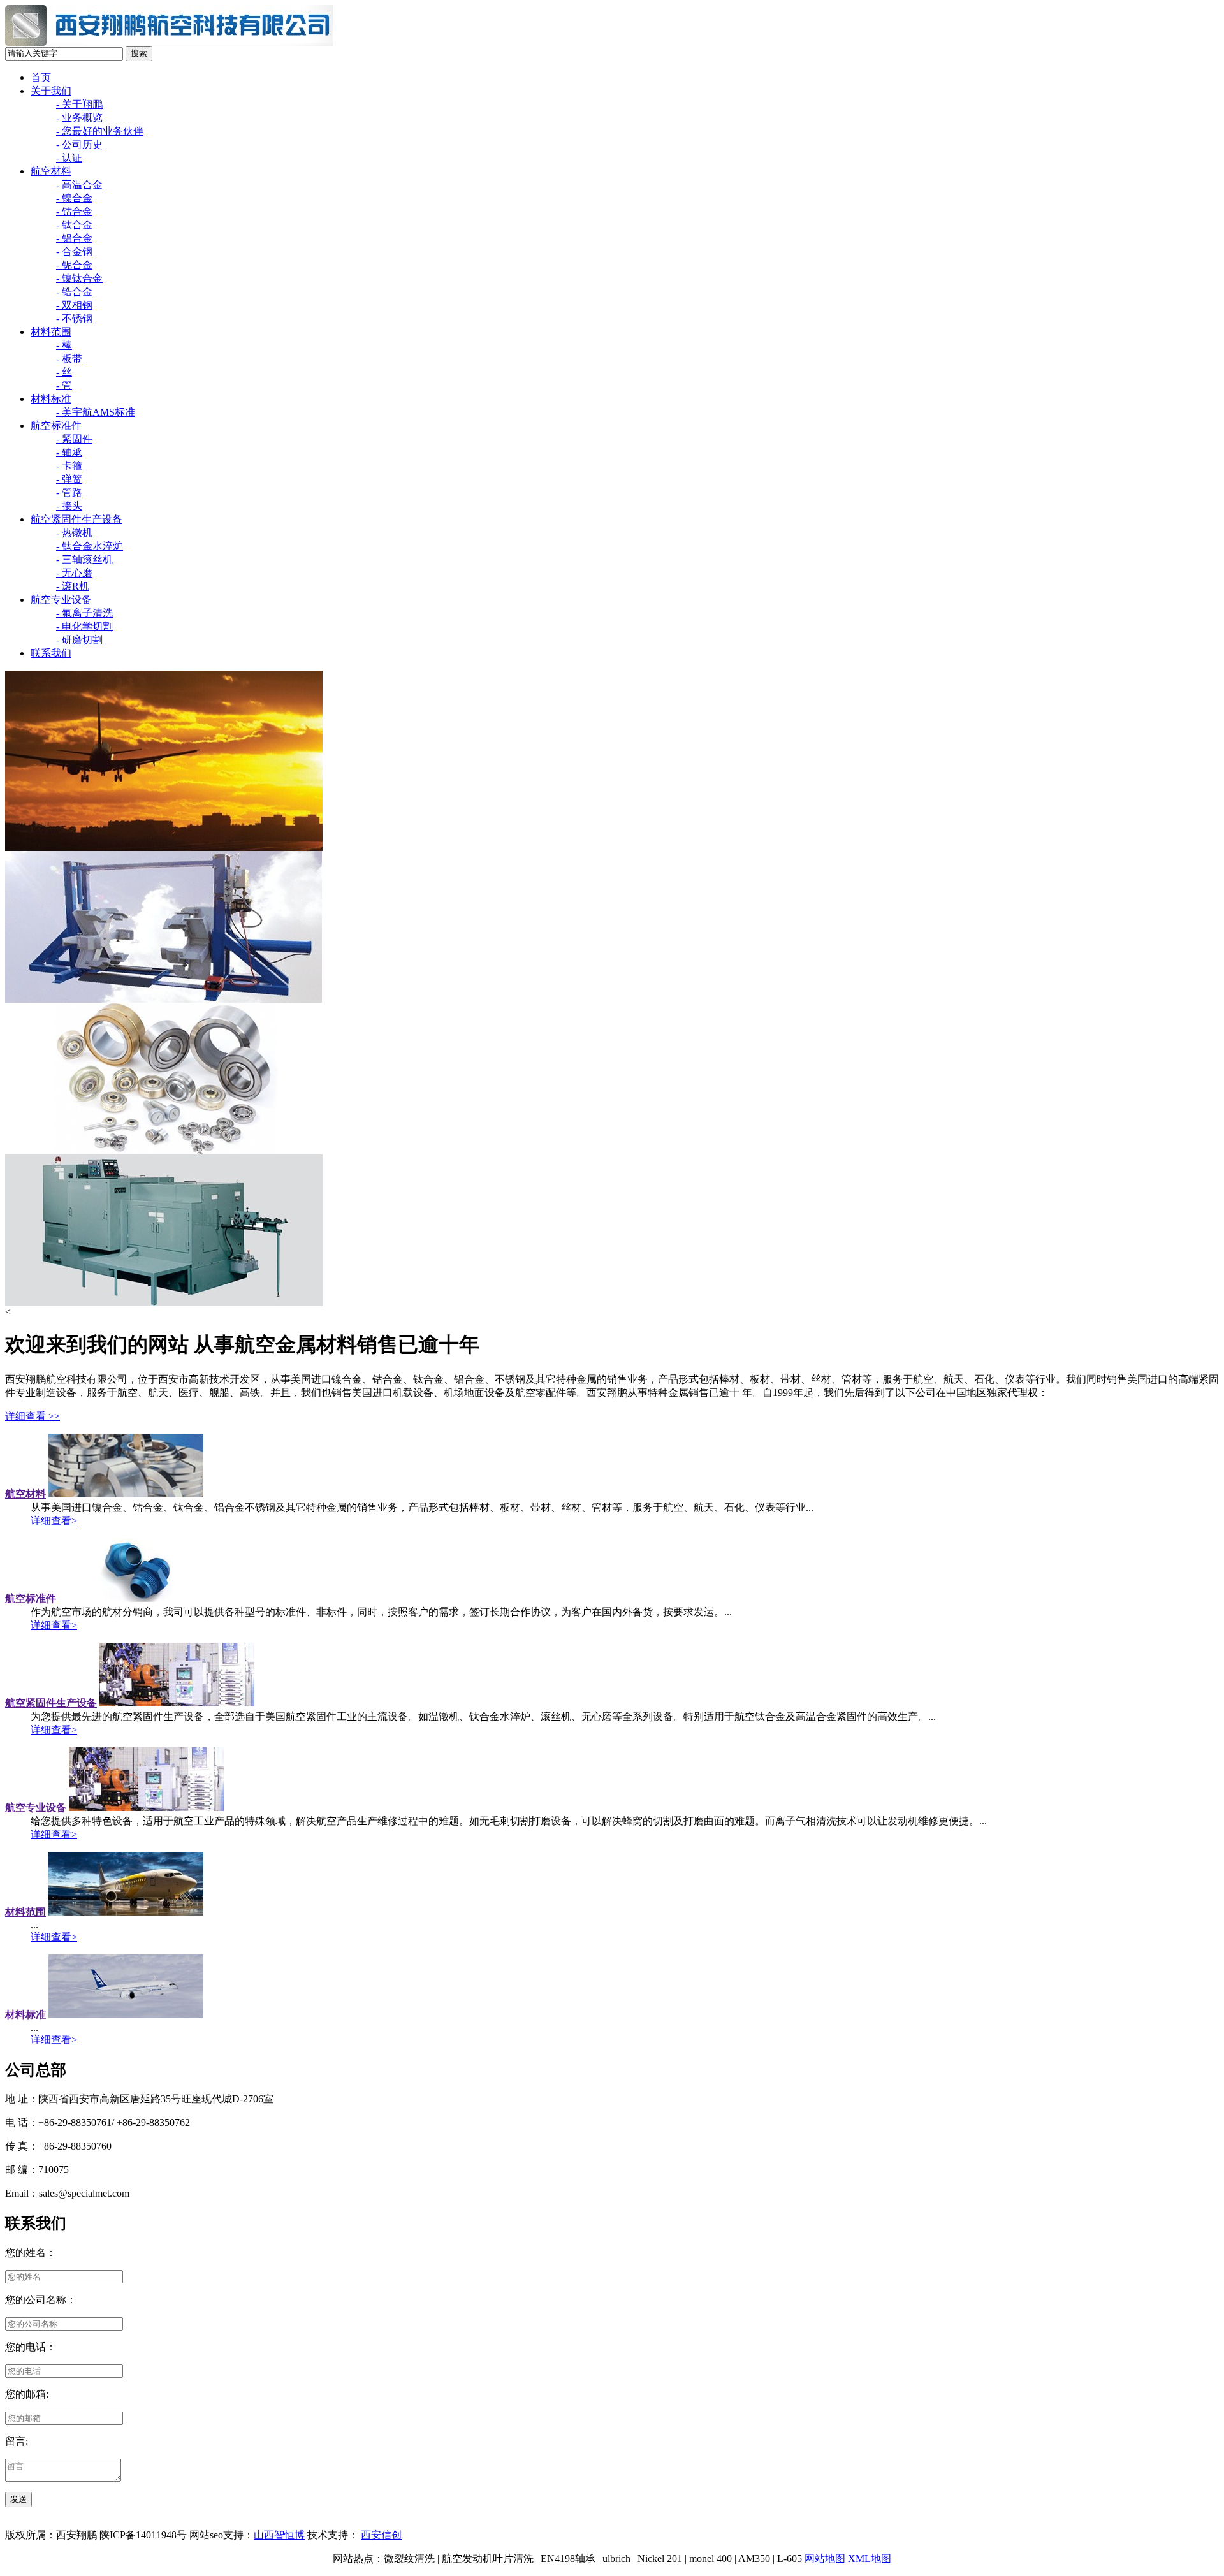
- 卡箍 (69, 466)
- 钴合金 (74, 211)
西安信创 (381, 2535)
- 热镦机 (74, 533)
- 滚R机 (73, 586)
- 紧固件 (74, 439)
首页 (41, 77)
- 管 (64, 385)
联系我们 (51, 653)
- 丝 (64, 372)
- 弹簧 (69, 479)
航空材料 (51, 171)
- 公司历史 (79, 144)
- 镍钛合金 (79, 278)
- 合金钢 (74, 251)
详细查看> (54, 1521)
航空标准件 (56, 426)
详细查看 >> (33, 1416)
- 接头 (69, 506)
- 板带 (69, 359)
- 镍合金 (74, 198)
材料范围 (51, 332)
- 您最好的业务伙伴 (100, 131)
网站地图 (825, 2558)
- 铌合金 (74, 265)
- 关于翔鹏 (79, 104)
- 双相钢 (74, 305)
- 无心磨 (74, 573)
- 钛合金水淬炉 (90, 546)
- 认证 (69, 158)
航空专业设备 (61, 600)
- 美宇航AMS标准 (96, 412)
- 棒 (64, 345)
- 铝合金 (74, 238)
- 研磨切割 (79, 640)
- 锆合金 (74, 292)
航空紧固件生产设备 (76, 519)
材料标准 (51, 399)
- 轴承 (69, 452)
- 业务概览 (79, 118)
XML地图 (870, 2558)
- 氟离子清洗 (84, 613)
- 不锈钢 (74, 318)
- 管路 (69, 492)
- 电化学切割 (84, 626)
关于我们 (51, 91)
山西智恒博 (279, 2535)
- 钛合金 (74, 225)
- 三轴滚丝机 (84, 559)
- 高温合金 (79, 185)
